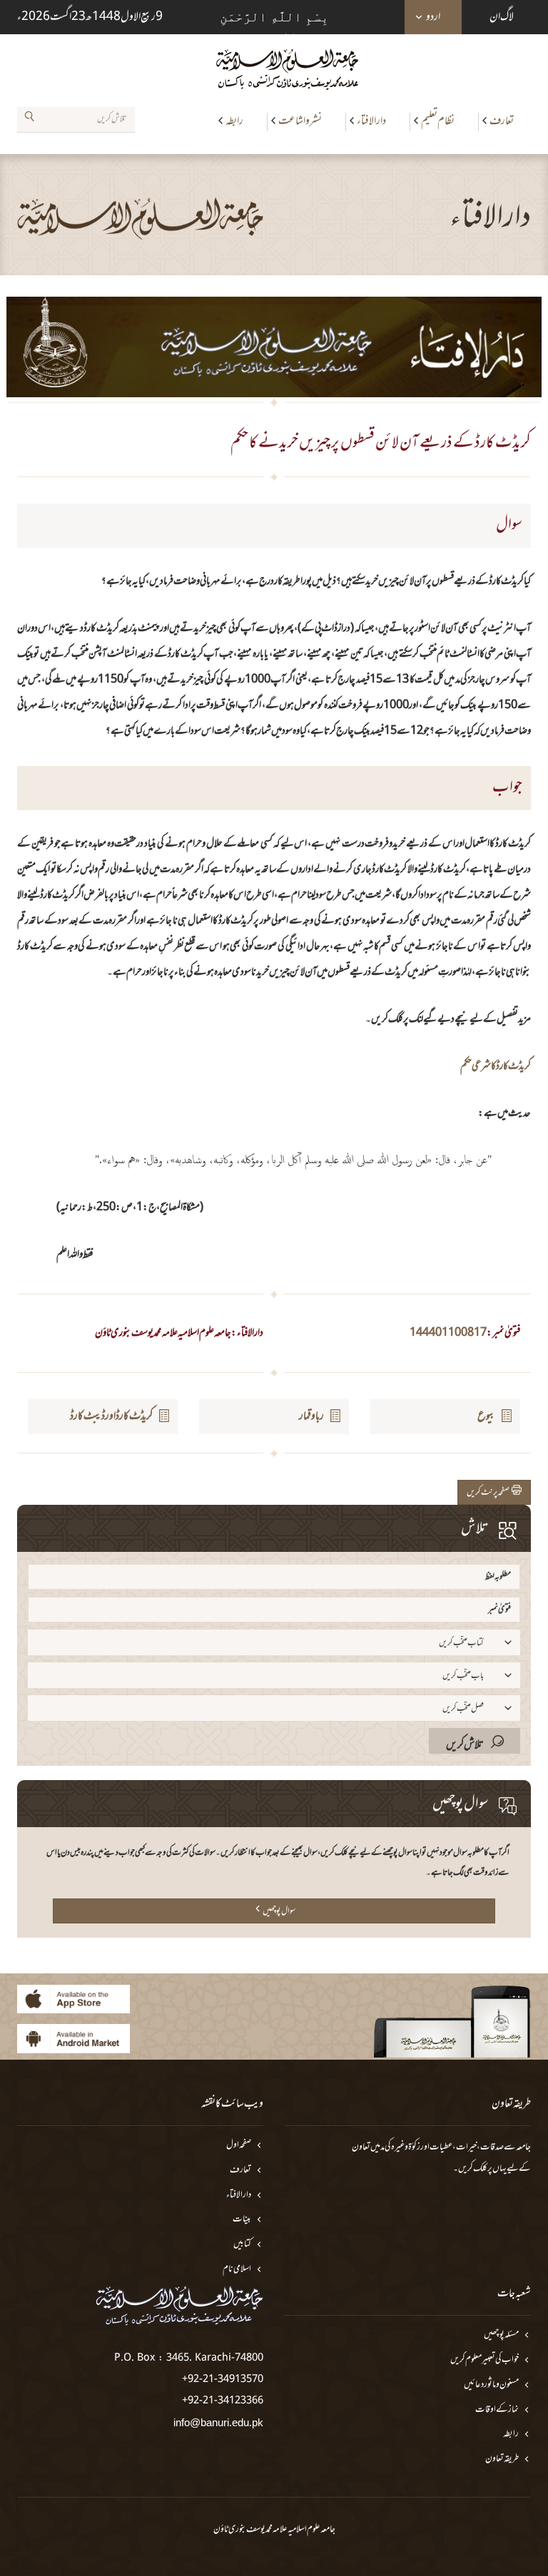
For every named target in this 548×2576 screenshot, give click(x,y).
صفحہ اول (239, 2146)
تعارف (502, 121)
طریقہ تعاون (502, 2459)
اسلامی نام (237, 2270)
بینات (242, 2220)
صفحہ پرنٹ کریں (489, 1493)
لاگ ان (502, 17)
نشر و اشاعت (300, 121)
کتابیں (242, 2245)
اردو (433, 17)
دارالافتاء (371, 121)
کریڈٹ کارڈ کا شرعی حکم (496, 1067)
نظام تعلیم (438, 121)
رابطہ (234, 121)
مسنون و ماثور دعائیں (491, 2385)
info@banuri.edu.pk (218, 2422)
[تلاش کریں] (29, 119)
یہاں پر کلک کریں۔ (480, 2169)
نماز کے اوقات (497, 2410)
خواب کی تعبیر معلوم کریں (484, 2360)
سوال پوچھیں (279, 1911)
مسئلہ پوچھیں (501, 2335)
